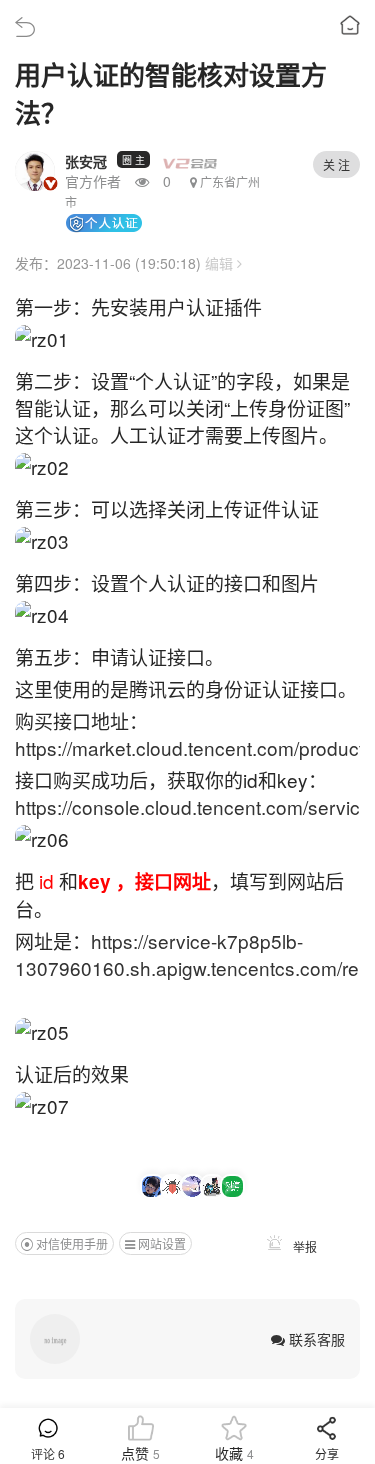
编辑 (221, 263)
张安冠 (86, 161)
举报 (303, 1246)
